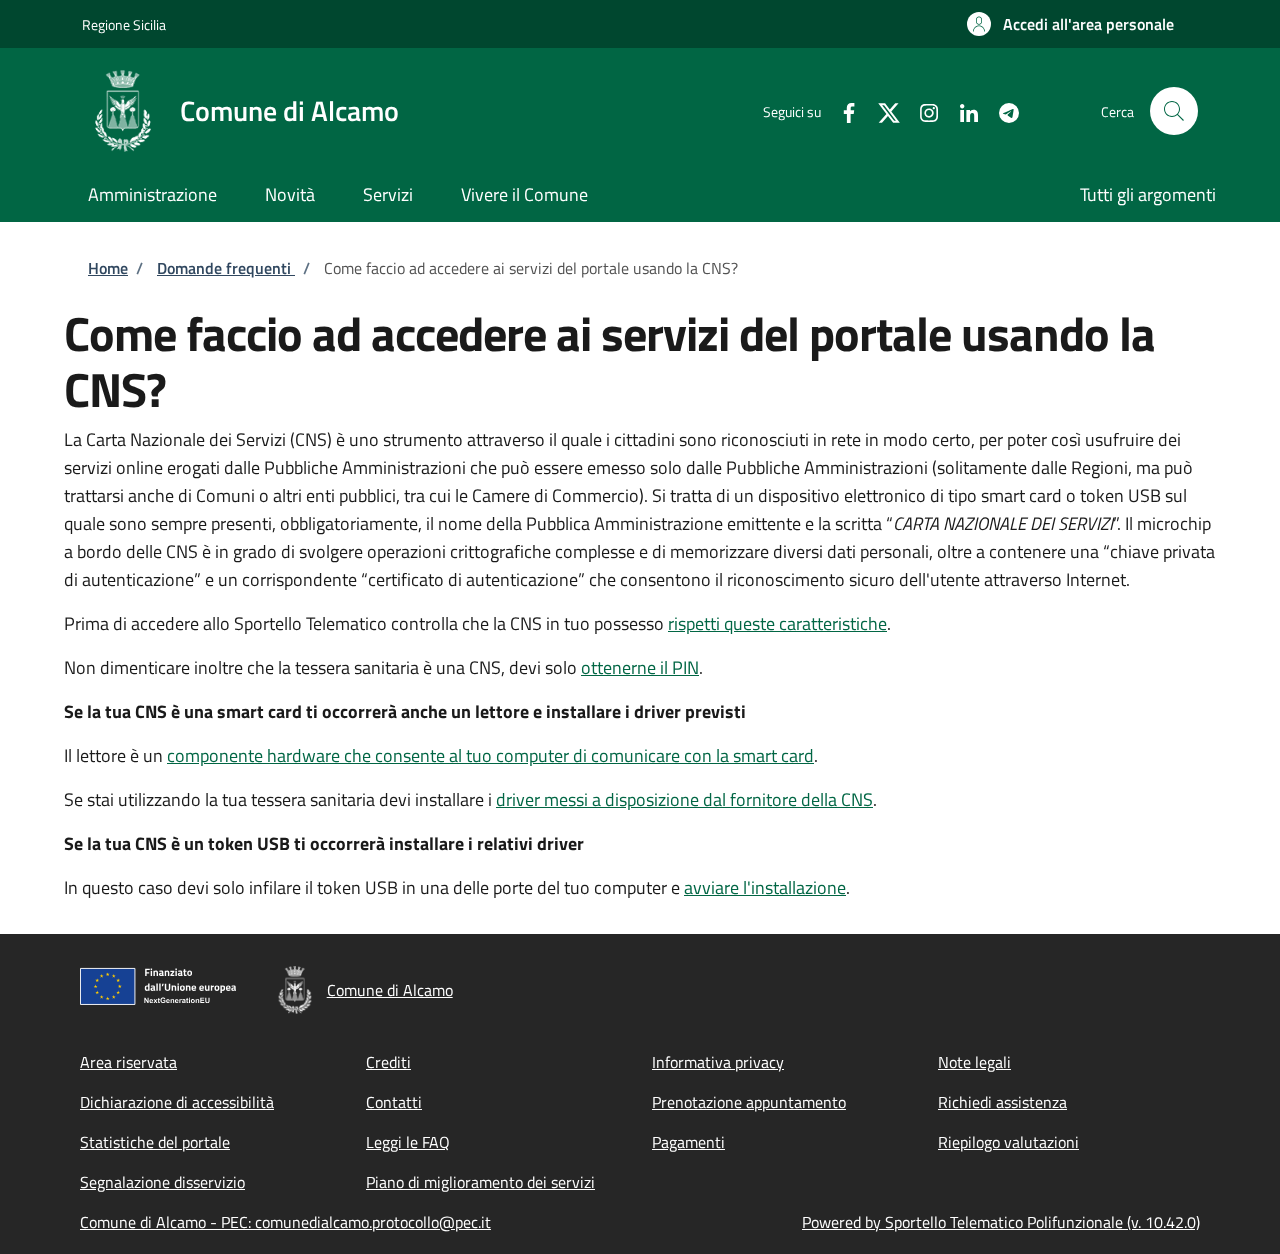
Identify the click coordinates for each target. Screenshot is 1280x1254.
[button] (1070, 24)
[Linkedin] (961, 110)
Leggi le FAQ (408, 1142)
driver (684, 799)
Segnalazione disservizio (162, 1182)
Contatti (394, 1102)
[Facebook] (841, 110)
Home (108, 268)
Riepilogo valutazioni (1008, 1142)
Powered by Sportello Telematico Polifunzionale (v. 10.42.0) (1001, 1222)
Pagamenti (688, 1142)
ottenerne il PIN (640, 667)
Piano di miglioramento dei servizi (480, 1182)
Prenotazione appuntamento (749, 1102)
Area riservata (128, 1062)
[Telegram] (1001, 110)
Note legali (974, 1062)
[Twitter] (881, 110)
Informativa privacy (718, 1062)
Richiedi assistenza (1002, 1102)
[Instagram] (921, 110)
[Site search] (1174, 111)
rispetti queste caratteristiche (777, 623)
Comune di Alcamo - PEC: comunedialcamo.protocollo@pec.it (285, 1222)
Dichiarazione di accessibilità (177, 1102)
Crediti (388, 1062)
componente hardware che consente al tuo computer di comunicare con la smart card (490, 755)
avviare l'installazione (765, 887)
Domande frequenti (226, 268)
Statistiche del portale (155, 1142)
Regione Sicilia (124, 24)
